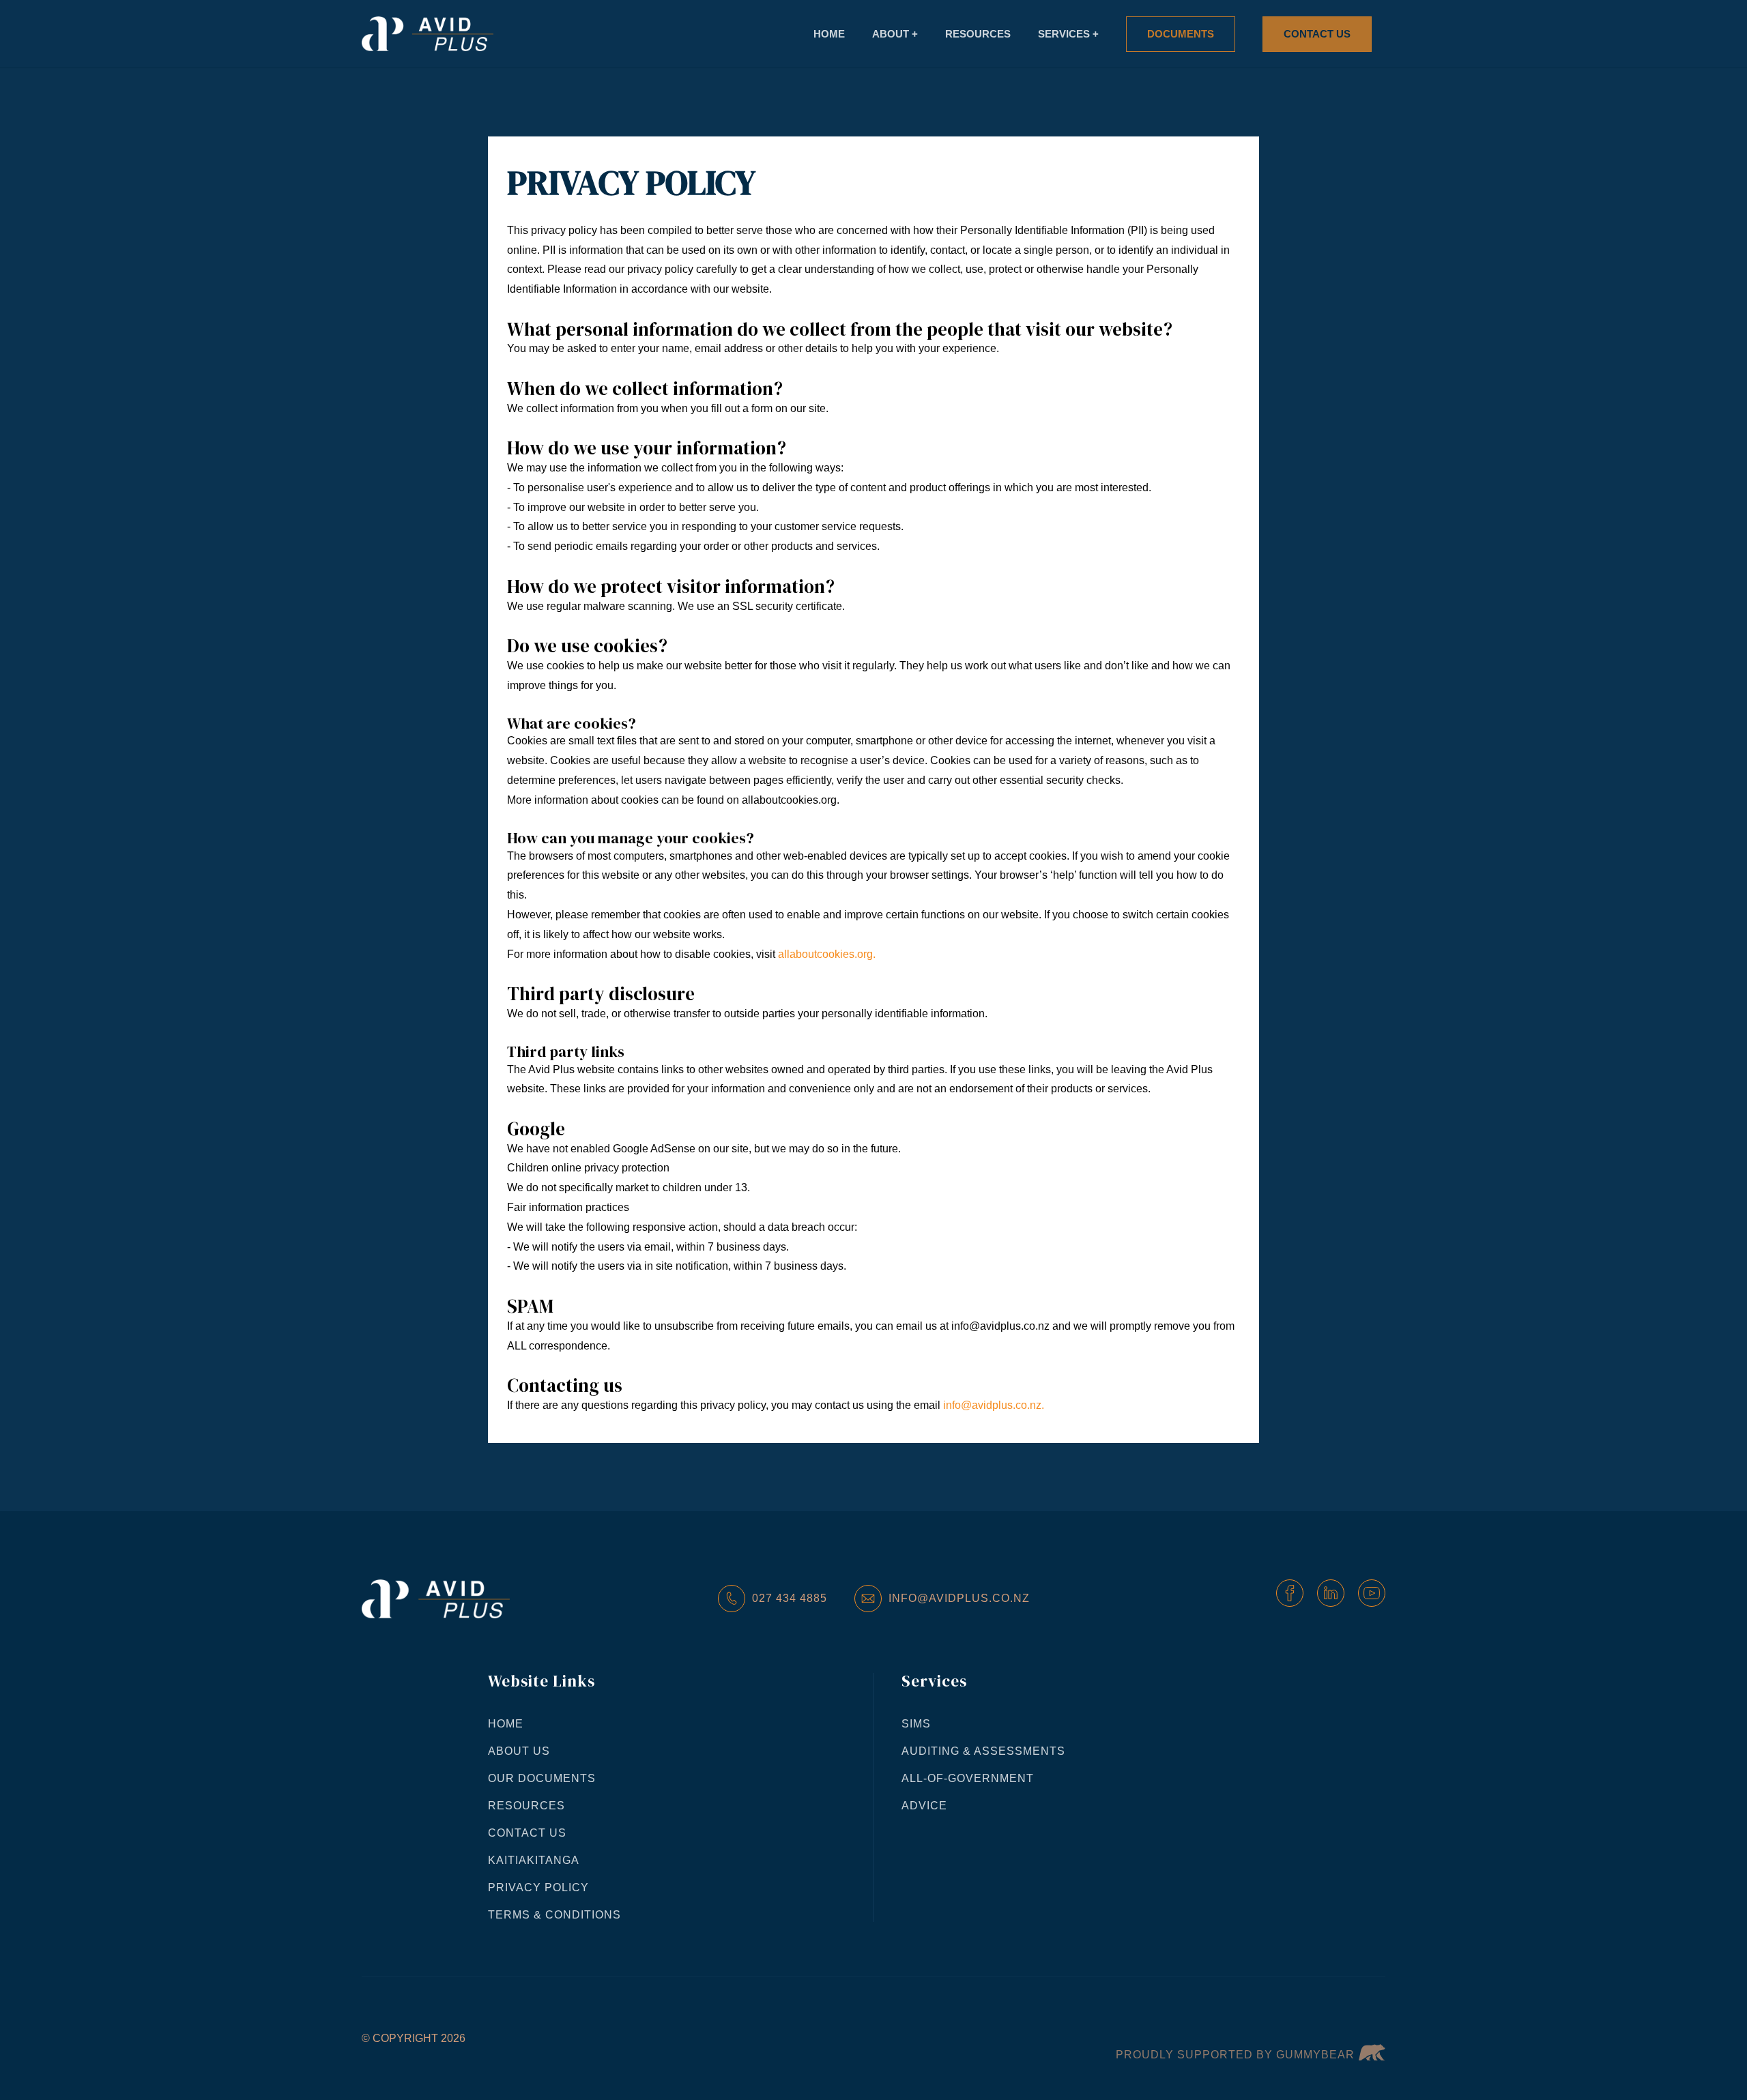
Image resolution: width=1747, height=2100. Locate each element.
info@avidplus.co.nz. (994, 1405)
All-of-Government (968, 1778)
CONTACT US (527, 1833)
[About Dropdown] (895, 34)
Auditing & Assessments (983, 1751)
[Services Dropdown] (1068, 34)
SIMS (916, 1724)
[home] (428, 34)
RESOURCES (526, 1806)
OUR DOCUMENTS (542, 1778)
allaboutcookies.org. (827, 954)
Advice (924, 1806)
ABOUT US (519, 1751)
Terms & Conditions (554, 1915)
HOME (506, 1724)
